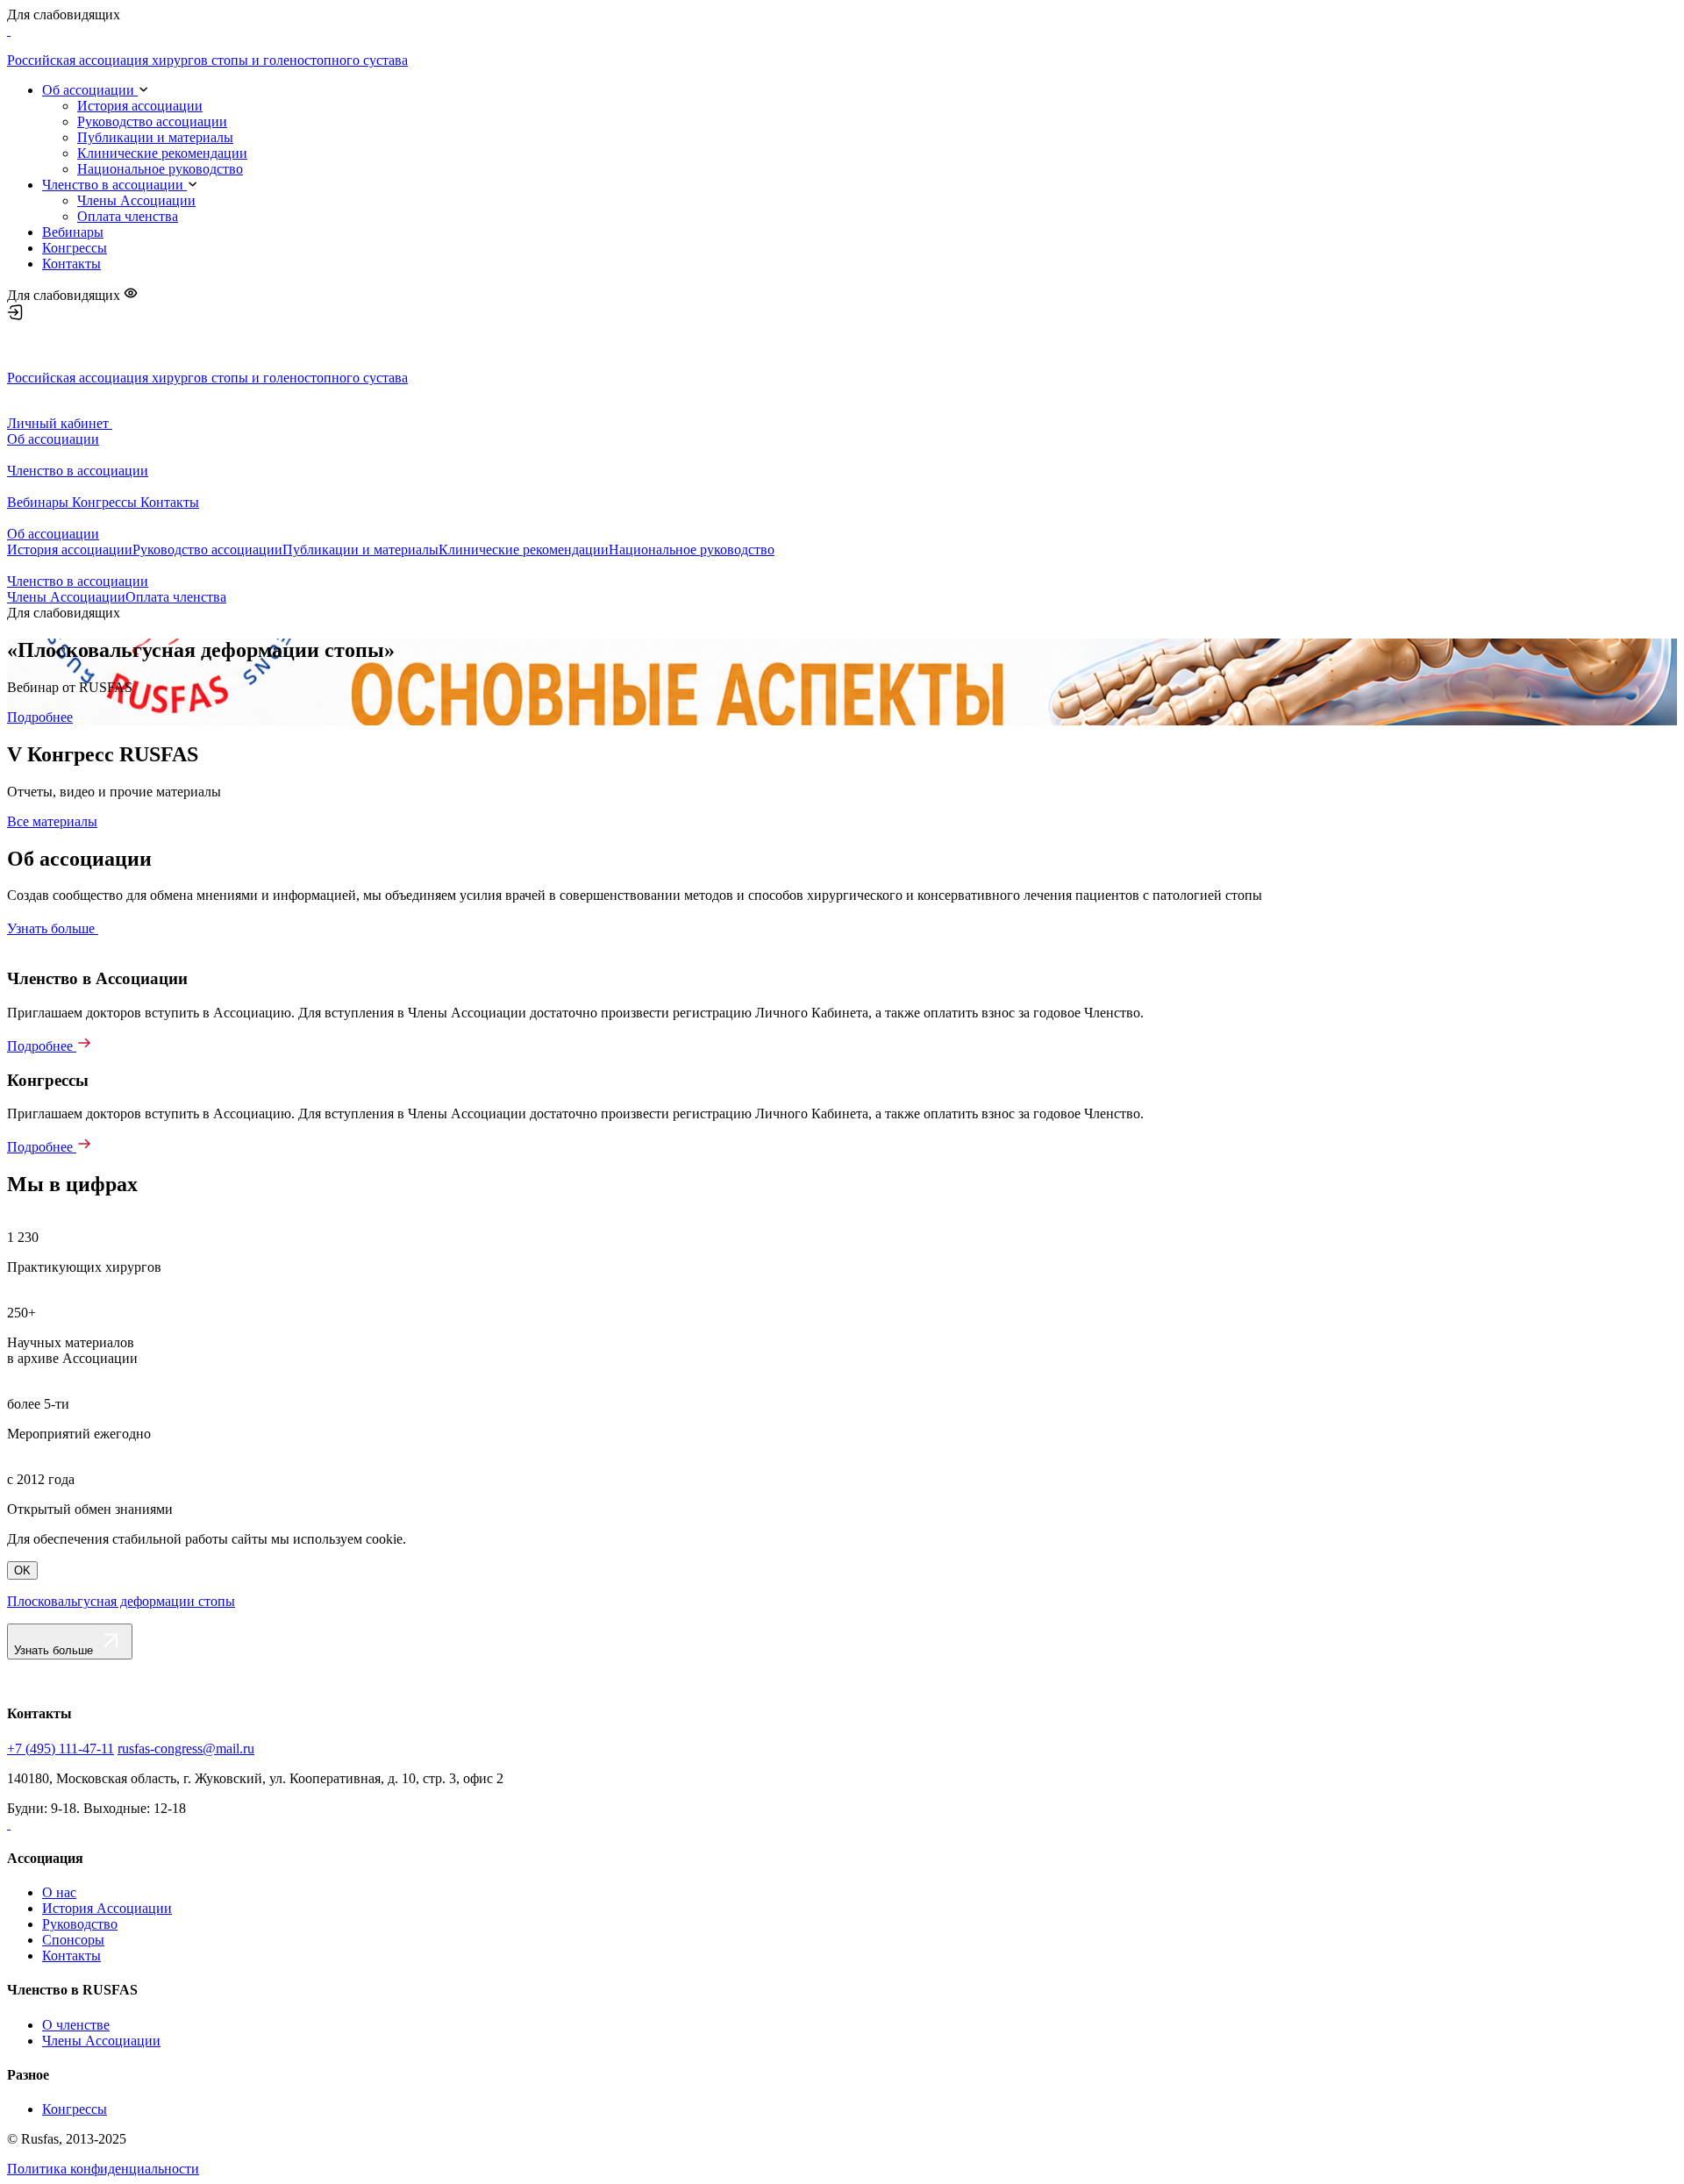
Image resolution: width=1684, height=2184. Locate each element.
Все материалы (52, 821)
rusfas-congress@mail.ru (186, 1749)
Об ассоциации (90, 90)
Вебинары (73, 232)
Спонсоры (73, 1940)
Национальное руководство (160, 169)
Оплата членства (128, 216)
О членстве (76, 2025)
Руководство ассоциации (152, 121)
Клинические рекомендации (162, 153)
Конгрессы (75, 248)
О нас (59, 1892)
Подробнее (40, 717)
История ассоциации (140, 106)
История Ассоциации (107, 1908)
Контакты (71, 264)
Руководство (80, 1924)
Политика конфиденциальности (103, 2169)
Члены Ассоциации (136, 200)
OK (22, 1570)
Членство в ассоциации (114, 185)
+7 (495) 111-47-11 (61, 1749)
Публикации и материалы (155, 137)
